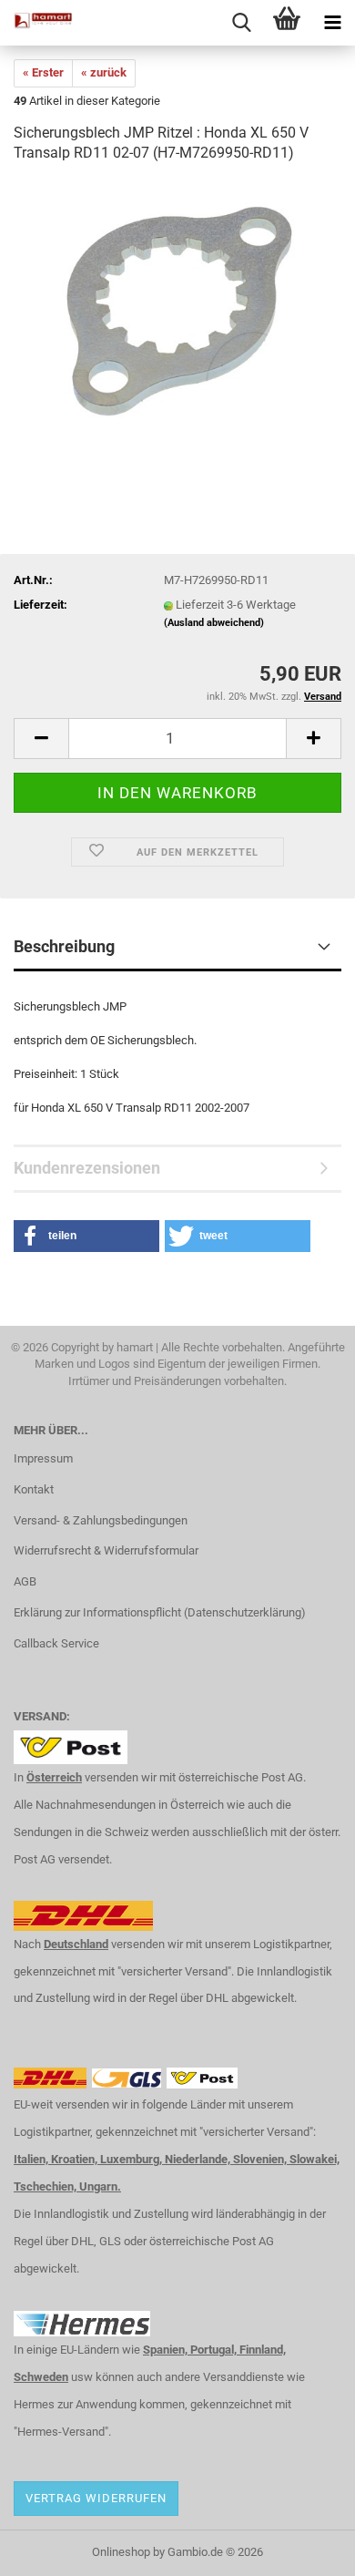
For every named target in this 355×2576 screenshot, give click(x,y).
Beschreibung (64, 946)
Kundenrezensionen (87, 1168)
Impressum (43, 1458)
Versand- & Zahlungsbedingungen (101, 1520)
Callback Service (56, 1643)
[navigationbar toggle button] (332, 23)
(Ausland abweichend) (214, 623)
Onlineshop (121, 2552)
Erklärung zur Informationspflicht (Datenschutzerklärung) (160, 1612)
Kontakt (34, 1489)
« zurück (104, 72)
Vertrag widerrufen (96, 2498)
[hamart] (36, 23)
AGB (25, 1581)
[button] (41, 739)
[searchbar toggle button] (241, 23)
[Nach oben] (305, 2549)
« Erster (43, 72)
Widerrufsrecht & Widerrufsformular (106, 1550)
